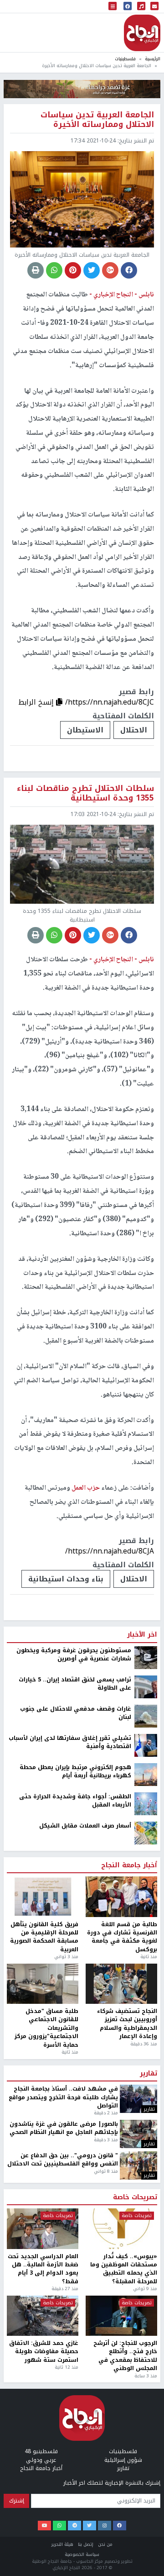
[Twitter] (90, 2526)
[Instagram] (105, 2526)
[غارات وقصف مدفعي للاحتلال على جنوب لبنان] (146, 1716)
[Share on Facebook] (129, 270)
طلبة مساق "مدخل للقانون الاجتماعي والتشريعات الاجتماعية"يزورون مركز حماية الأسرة (46, 2028)
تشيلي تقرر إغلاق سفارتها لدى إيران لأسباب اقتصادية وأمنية (70, 1742)
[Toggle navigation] (113, 7)
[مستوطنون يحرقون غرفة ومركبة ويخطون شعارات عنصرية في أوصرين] (146, 1657)
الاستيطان (85, 730)
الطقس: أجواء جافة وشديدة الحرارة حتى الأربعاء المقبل (75, 1801)
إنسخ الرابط (37, 702)
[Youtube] (44, 2526)
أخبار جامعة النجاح (129, 1865)
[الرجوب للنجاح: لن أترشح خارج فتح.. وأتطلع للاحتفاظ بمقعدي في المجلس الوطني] (121, 2316)
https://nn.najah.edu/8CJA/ (110, 1551)
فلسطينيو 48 (41, 2451)
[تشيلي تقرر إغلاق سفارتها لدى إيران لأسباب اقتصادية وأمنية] (146, 1745)
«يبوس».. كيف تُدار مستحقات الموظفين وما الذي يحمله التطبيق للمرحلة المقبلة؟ (124, 2269)
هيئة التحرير (62, 2544)
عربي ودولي (41, 2460)
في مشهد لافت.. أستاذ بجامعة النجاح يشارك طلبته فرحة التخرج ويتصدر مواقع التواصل (63, 2097)
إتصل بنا (86, 2544)
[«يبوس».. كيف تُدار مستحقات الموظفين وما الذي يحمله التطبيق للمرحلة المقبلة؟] (121, 2228)
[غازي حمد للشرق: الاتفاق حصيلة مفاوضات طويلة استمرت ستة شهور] (43, 2316)
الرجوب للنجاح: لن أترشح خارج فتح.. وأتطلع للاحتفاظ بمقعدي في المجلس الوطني (125, 2356)
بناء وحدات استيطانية (66, 1579)
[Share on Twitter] (92, 270)
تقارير (149, 2074)
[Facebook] (120, 2526)
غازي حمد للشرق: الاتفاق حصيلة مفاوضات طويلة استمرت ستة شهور (44, 2352)
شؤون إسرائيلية (123, 2460)
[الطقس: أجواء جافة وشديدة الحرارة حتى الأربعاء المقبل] (146, 1803)
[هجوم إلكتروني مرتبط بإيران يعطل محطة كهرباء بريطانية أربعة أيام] (146, 1774)
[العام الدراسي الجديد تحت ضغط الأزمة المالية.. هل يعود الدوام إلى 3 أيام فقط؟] (43, 2228)
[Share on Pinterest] (73, 270)
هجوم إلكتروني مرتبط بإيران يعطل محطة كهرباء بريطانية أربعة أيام (75, 1772)
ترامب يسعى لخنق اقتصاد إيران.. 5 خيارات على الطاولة (75, 1684)
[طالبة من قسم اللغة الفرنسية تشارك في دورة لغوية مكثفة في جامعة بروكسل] (121, 1896)
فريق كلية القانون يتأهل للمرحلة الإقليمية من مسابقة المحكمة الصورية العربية (44, 1937)
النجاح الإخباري (142, 33)
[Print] (36, 270)
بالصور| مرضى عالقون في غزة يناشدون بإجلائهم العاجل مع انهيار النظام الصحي (64, 2128)
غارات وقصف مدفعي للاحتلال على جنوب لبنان (76, 1713)
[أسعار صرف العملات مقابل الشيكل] (146, 1833)
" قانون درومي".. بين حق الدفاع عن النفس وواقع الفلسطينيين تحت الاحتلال (63, 2160)
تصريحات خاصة (135, 2197)
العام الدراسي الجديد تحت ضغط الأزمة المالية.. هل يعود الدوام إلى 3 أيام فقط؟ (43, 2269)
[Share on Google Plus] (110, 270)
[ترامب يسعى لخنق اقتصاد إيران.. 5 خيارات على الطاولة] (146, 1686)
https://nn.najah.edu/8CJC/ (110, 702)
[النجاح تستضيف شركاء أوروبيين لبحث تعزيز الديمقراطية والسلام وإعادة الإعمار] (121, 1984)
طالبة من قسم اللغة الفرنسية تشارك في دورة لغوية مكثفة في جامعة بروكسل (122, 1937)
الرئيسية (153, 59)
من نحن (105, 2544)
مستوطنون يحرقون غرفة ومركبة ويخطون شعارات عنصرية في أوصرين (74, 1655)
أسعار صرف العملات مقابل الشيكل (85, 1826)
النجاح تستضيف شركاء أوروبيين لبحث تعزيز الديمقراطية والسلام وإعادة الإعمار (127, 2024)
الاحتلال (134, 730)
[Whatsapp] (59, 2526)
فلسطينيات (125, 59)
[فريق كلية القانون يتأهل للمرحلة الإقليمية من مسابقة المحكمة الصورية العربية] (43, 1896)
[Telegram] (74, 2526)
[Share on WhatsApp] (54, 270)
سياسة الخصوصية (82, 2554)
